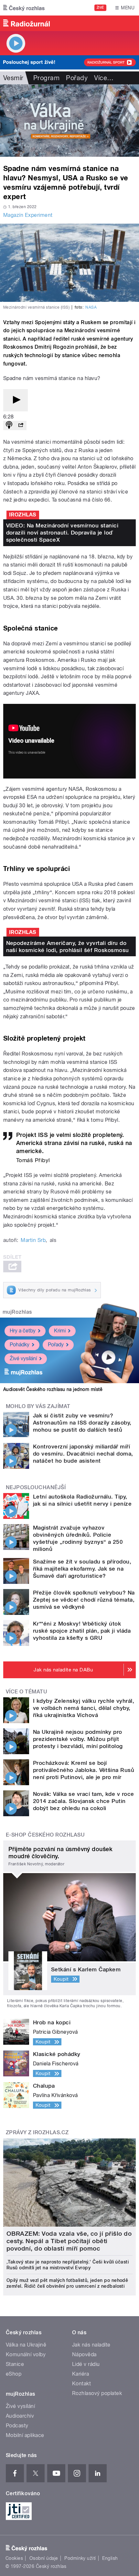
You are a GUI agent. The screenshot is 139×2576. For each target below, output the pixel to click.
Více (104, 78)
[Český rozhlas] (24, 8)
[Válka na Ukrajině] (69, 121)
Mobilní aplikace (25, 2435)
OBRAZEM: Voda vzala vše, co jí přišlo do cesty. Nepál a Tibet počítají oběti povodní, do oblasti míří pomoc (69, 2241)
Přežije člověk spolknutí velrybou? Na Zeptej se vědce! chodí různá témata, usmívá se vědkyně (84, 1600)
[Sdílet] (21, 425)
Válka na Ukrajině (26, 2345)
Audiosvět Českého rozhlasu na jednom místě (53, 1389)
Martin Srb (33, 1240)
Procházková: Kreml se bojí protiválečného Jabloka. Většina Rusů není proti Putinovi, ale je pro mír (84, 1770)
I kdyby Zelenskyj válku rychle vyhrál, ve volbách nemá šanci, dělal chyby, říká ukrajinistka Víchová (84, 1708)
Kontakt (81, 2384)
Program (46, 78)
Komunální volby (26, 2354)
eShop (14, 2374)
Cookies (14, 2558)
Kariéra (80, 2374)
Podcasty (17, 2426)
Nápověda (84, 2354)
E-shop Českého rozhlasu (45, 1835)
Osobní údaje (44, 2558)
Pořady (77, 78)
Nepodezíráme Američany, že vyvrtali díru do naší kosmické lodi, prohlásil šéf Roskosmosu (68, 947)
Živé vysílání (23, 1358)
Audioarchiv (20, 2416)
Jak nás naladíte (91, 2345)
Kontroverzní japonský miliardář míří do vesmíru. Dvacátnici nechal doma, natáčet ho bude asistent (83, 1454)
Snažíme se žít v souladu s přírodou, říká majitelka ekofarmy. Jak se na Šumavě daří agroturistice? (82, 1569)
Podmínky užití (80, 2558)
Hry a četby (23, 1331)
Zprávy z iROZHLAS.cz (37, 2132)
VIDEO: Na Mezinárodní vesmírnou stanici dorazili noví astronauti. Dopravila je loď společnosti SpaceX (62, 533)
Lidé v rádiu (86, 2364)
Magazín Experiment (28, 215)
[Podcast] (9, 425)
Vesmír (13, 78)
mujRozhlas (17, 1312)
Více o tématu (27, 1692)
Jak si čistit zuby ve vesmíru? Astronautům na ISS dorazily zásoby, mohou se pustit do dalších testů (82, 1423)
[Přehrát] (16, 400)
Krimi (60, 1331)
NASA (91, 307)
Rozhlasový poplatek (97, 2393)
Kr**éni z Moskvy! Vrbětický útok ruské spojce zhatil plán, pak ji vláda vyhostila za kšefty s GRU (82, 1631)
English (110, 2558)
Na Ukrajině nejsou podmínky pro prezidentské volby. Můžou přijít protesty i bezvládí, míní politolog (78, 1739)
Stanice (15, 2364)
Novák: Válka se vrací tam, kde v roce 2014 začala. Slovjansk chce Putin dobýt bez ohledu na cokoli (84, 1801)
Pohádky (20, 1345)
